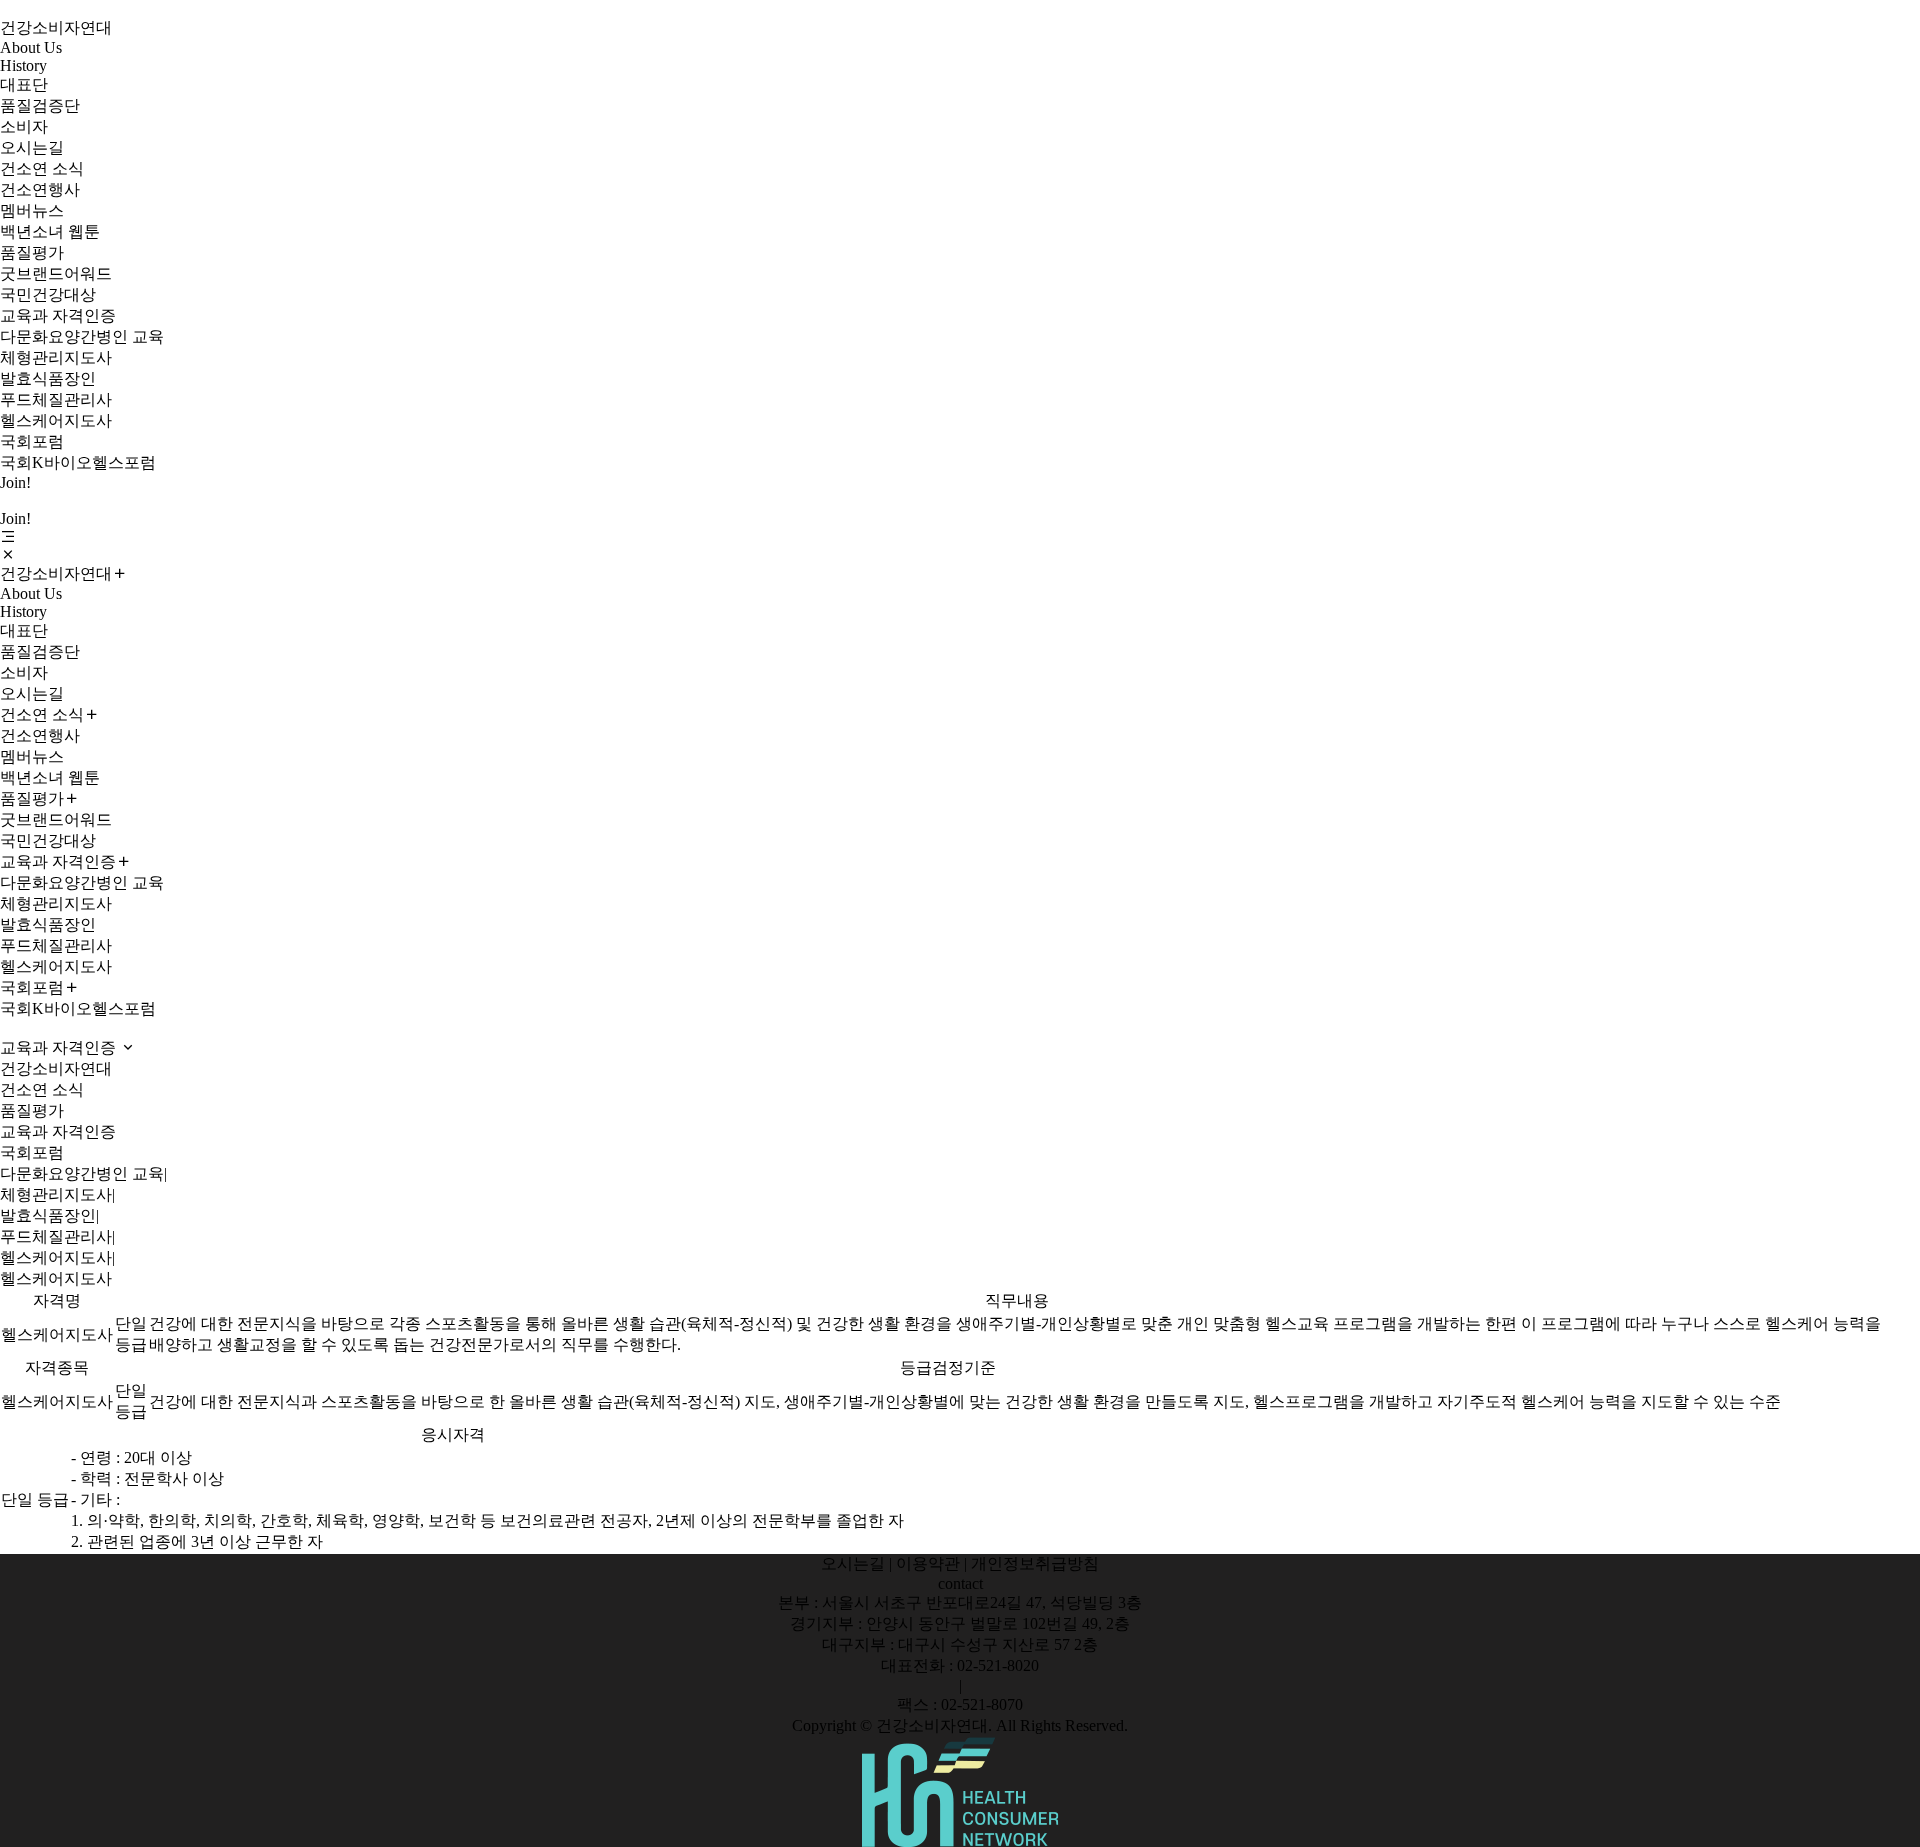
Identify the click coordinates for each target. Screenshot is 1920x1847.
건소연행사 (40, 189)
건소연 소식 (42, 168)
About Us (31, 47)
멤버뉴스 (32, 210)
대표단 (24, 84)
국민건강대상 (48, 294)
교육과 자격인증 (58, 315)
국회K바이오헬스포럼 (78, 462)
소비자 (24, 126)
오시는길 (32, 147)
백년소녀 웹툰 (50, 231)
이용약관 (928, 1563)
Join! (15, 482)
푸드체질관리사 (56, 399)
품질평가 (32, 252)
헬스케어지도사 (56, 420)
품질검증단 (40, 105)
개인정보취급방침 (1035, 1563)
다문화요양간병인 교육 (82, 336)
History (23, 65)
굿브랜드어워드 (56, 273)
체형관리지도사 (56, 357)
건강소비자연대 (56, 27)
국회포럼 (32, 441)
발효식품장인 (48, 378)
